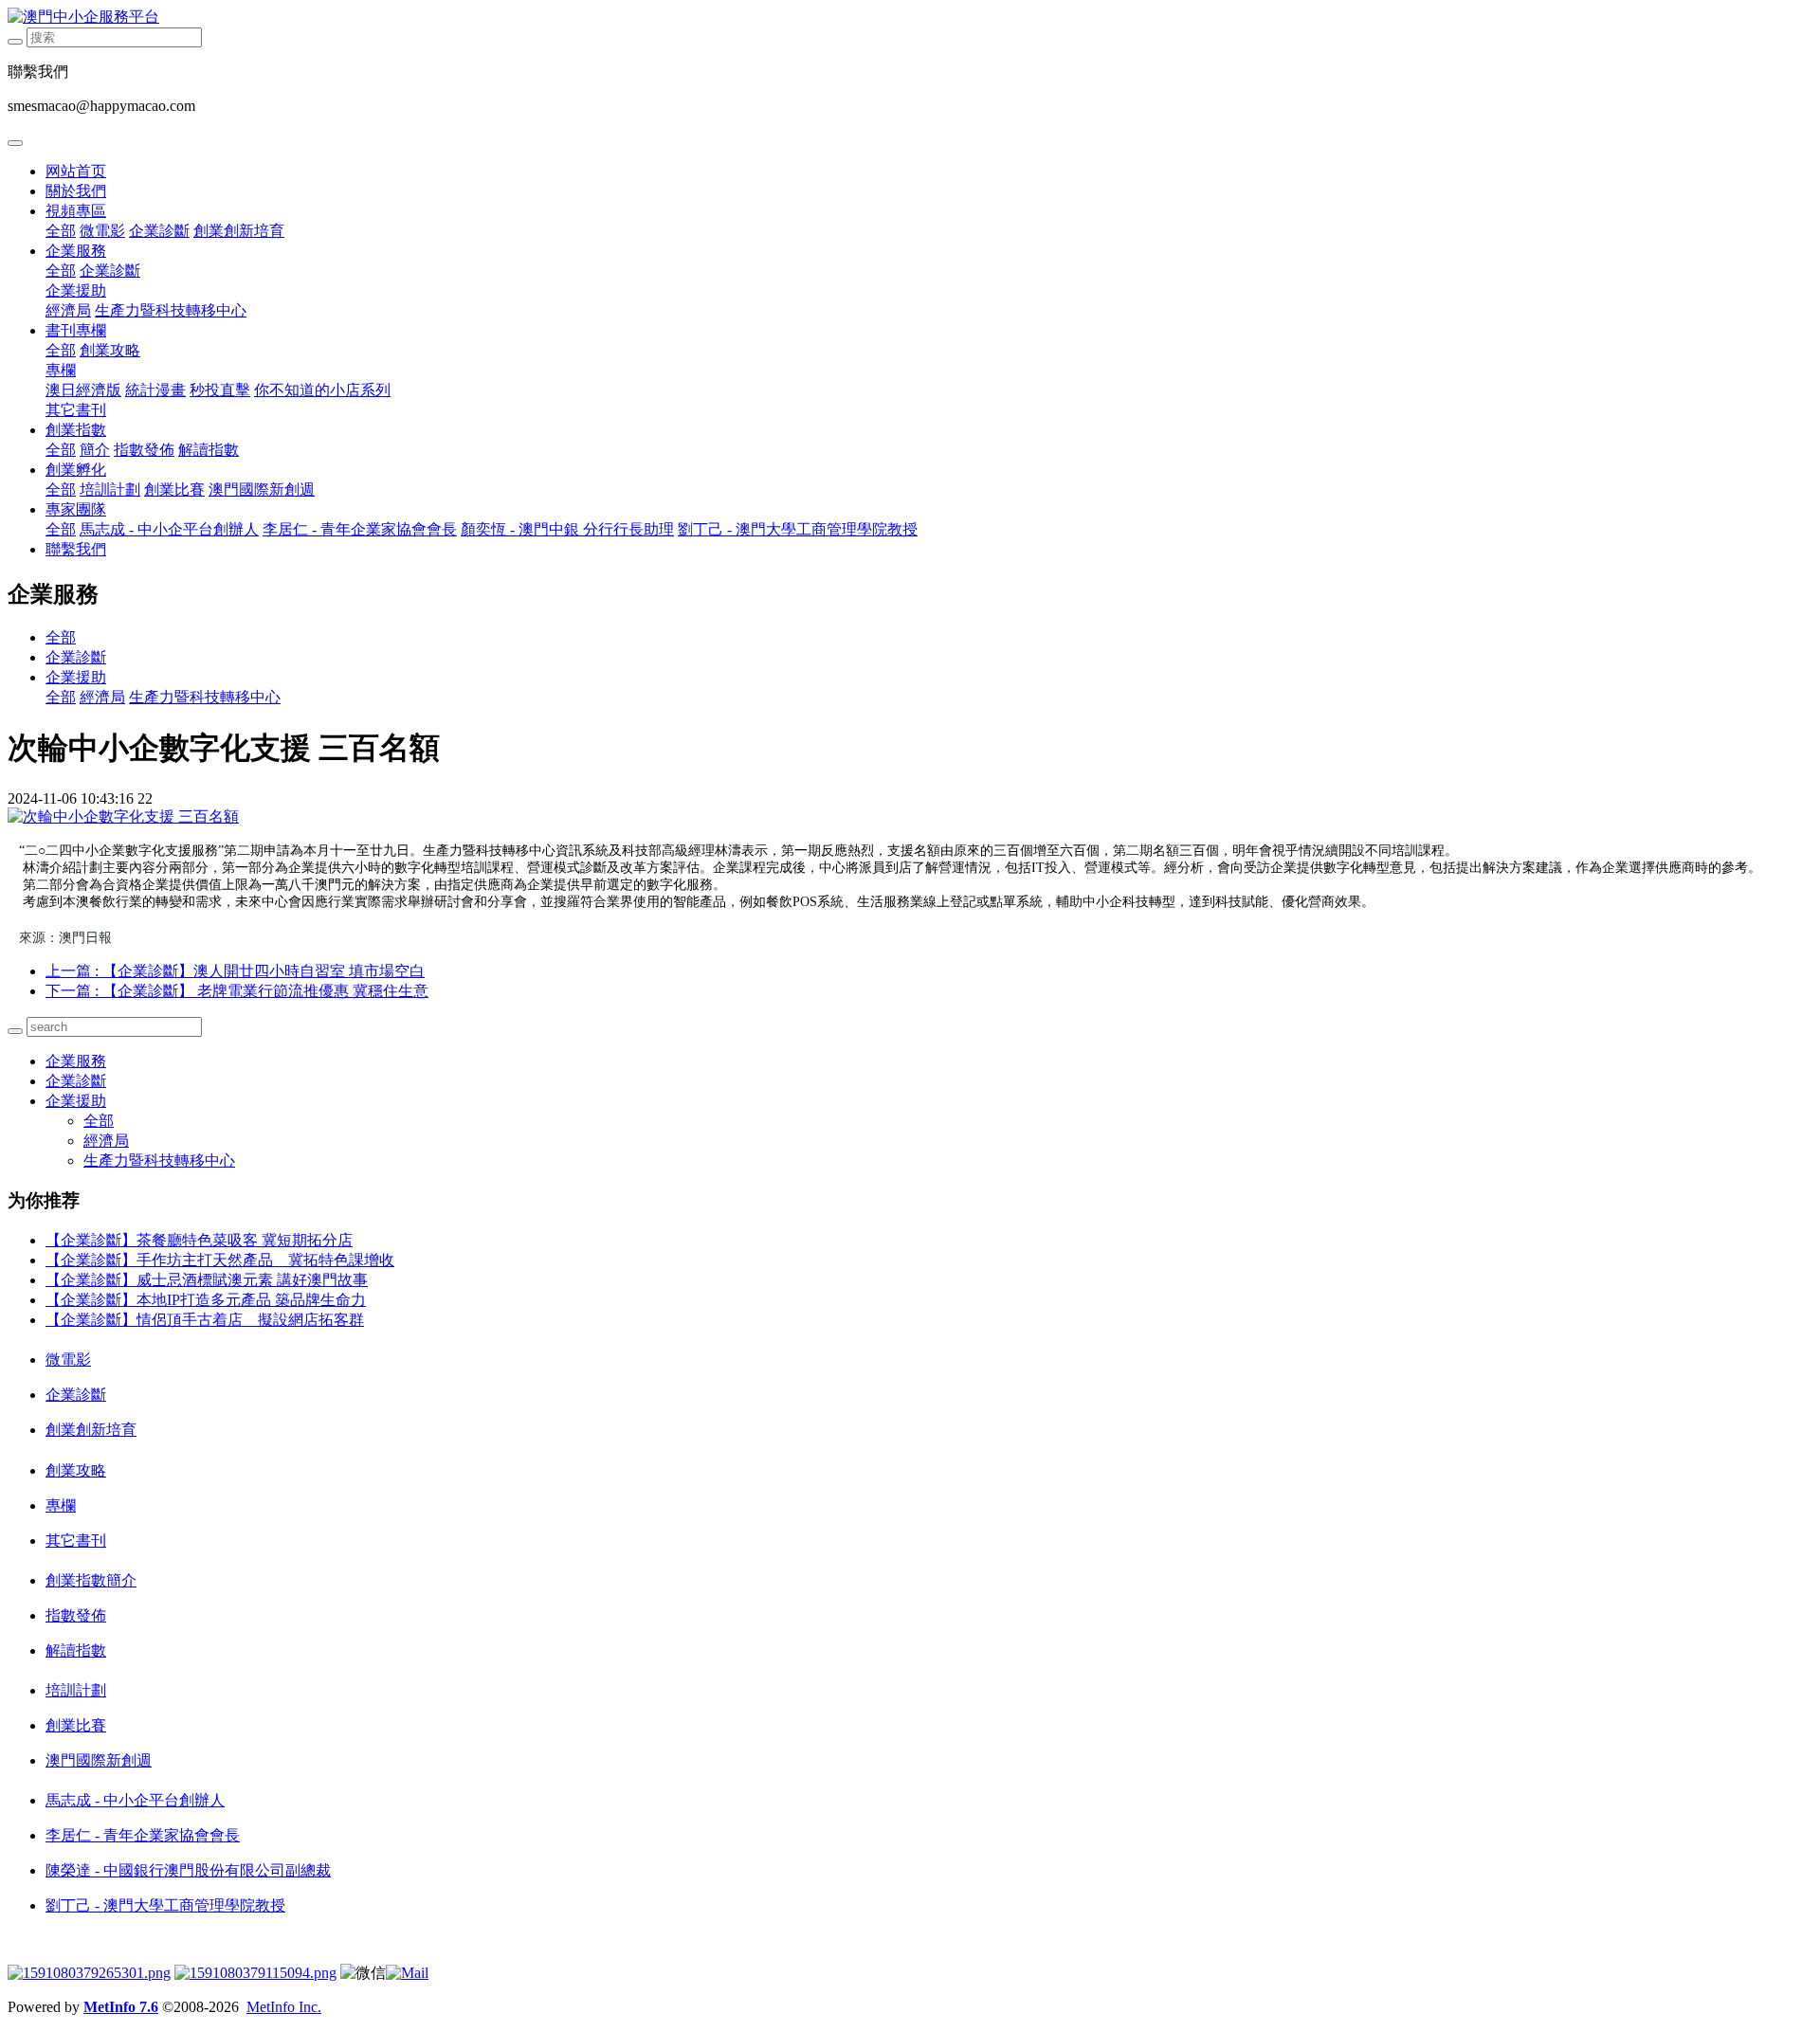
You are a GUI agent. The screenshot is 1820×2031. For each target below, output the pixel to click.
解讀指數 (209, 450)
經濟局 (68, 310)
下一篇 (237, 991)
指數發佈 (144, 450)
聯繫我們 (76, 549)
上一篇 (235, 971)
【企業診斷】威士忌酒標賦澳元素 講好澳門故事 (207, 1280)
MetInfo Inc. (284, 2007)
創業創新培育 (239, 231)
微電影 (102, 231)
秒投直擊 (220, 390)
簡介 (95, 450)
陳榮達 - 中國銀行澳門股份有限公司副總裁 (188, 1870)
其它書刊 (76, 410)
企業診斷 (159, 231)
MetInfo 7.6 (121, 2007)
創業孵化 (76, 470)
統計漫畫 (155, 390)
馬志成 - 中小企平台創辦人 (169, 529)
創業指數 (76, 430)
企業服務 (76, 251)
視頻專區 (76, 211)
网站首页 (76, 171)
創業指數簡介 (91, 1580)
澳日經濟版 (83, 390)
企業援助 (76, 290)
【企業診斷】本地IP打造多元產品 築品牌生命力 (206, 1300)
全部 (61, 231)
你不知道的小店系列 (322, 390)
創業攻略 (110, 350)
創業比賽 (174, 490)
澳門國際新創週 (262, 490)
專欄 (61, 370)
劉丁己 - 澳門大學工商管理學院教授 (798, 529)
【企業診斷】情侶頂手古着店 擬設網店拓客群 (205, 1320)
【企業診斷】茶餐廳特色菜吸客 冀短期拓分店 (199, 1240)
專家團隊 (76, 509)
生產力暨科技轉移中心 (171, 310)
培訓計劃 (110, 490)
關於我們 (76, 191)
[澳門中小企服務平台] (910, 18)
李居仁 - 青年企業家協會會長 (360, 529)
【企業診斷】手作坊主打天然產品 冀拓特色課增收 (220, 1260)
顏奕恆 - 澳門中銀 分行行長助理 (567, 529)
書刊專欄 (76, 330)
